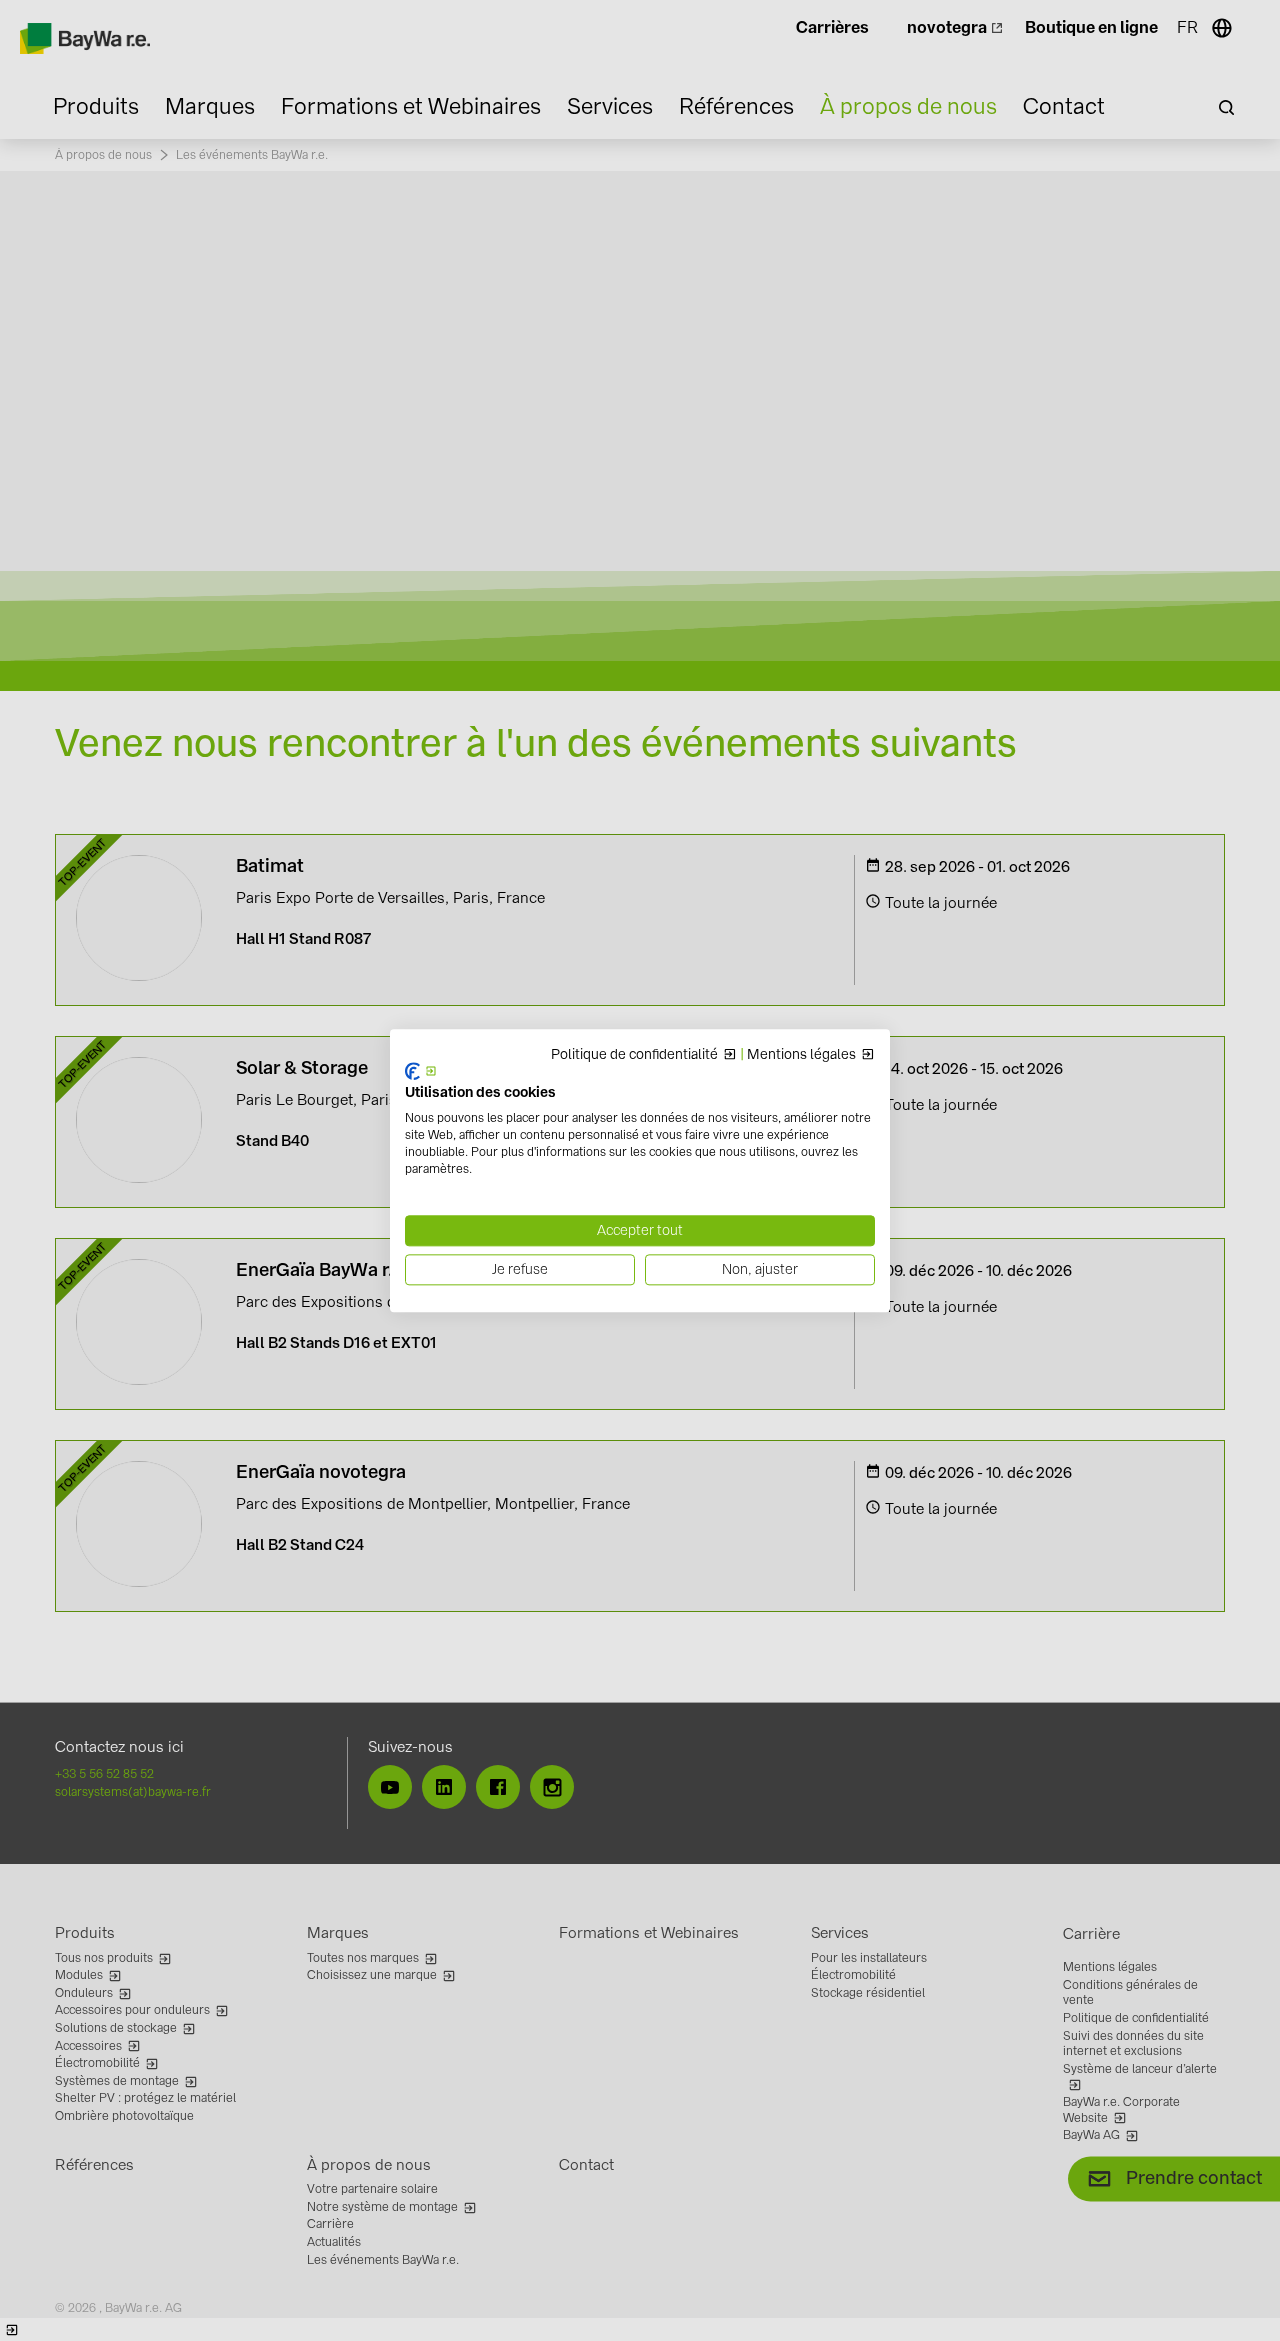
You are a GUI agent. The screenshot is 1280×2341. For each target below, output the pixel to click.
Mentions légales (801, 1055)
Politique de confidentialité (634, 1055)
